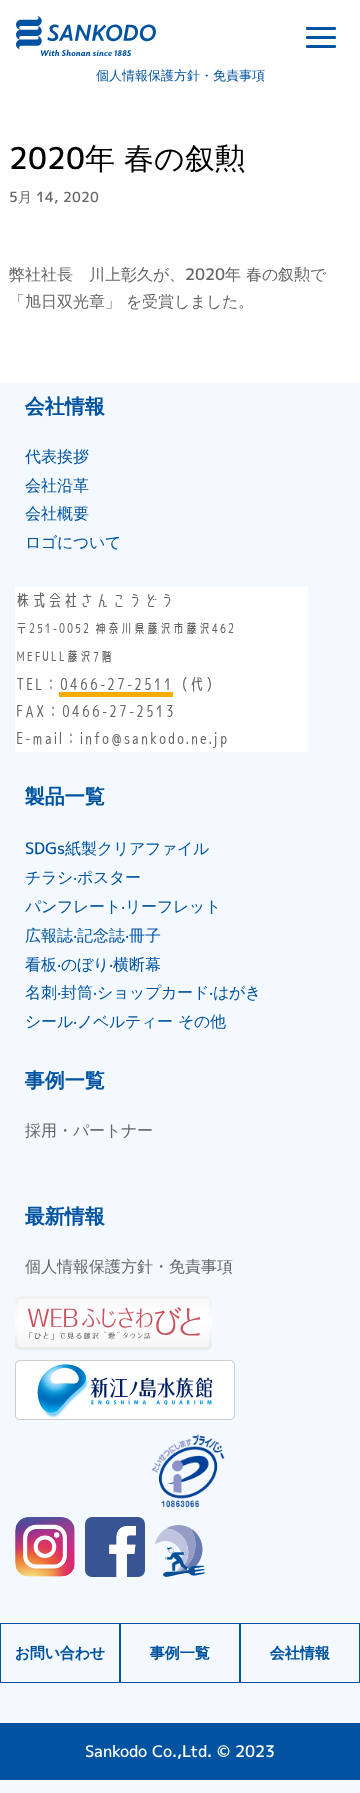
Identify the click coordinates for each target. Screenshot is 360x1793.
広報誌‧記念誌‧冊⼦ (93, 935)
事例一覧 (180, 1652)
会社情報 (300, 1652)
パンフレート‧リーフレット (123, 906)
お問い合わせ (60, 1652)
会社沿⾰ (57, 485)
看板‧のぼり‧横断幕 (93, 964)
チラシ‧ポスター (83, 877)
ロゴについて (73, 542)
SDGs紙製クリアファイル (117, 848)
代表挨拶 (57, 456)
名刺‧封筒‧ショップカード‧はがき (143, 992)
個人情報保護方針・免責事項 (180, 75)
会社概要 (57, 513)
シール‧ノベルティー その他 (125, 1021)
